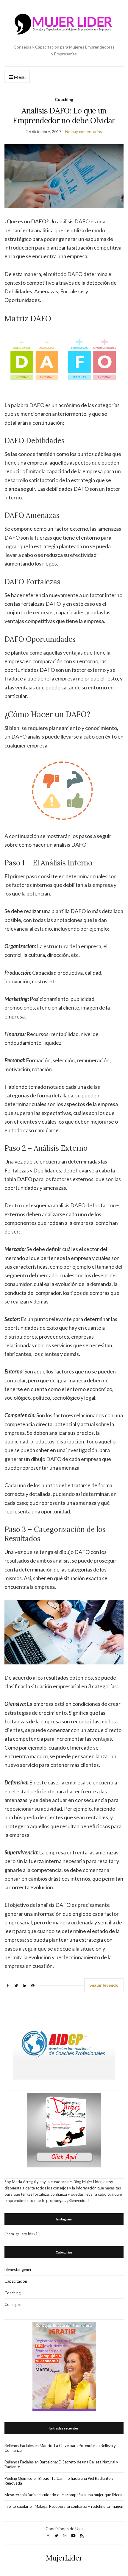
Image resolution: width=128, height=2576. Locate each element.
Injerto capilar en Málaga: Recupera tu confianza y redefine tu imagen (64, 2506)
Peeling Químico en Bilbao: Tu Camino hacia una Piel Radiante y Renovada (59, 2481)
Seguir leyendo (104, 1985)
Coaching (64, 99)
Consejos (13, 2304)
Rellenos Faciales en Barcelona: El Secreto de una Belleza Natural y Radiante (61, 2464)
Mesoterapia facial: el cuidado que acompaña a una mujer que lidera (63, 2495)
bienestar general (19, 2270)
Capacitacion (16, 2281)
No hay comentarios (84, 131)
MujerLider (64, 2558)
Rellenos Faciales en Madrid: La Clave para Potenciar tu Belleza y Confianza (60, 2448)
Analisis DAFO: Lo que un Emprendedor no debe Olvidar (64, 116)
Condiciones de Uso (64, 2529)
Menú (19, 77)
